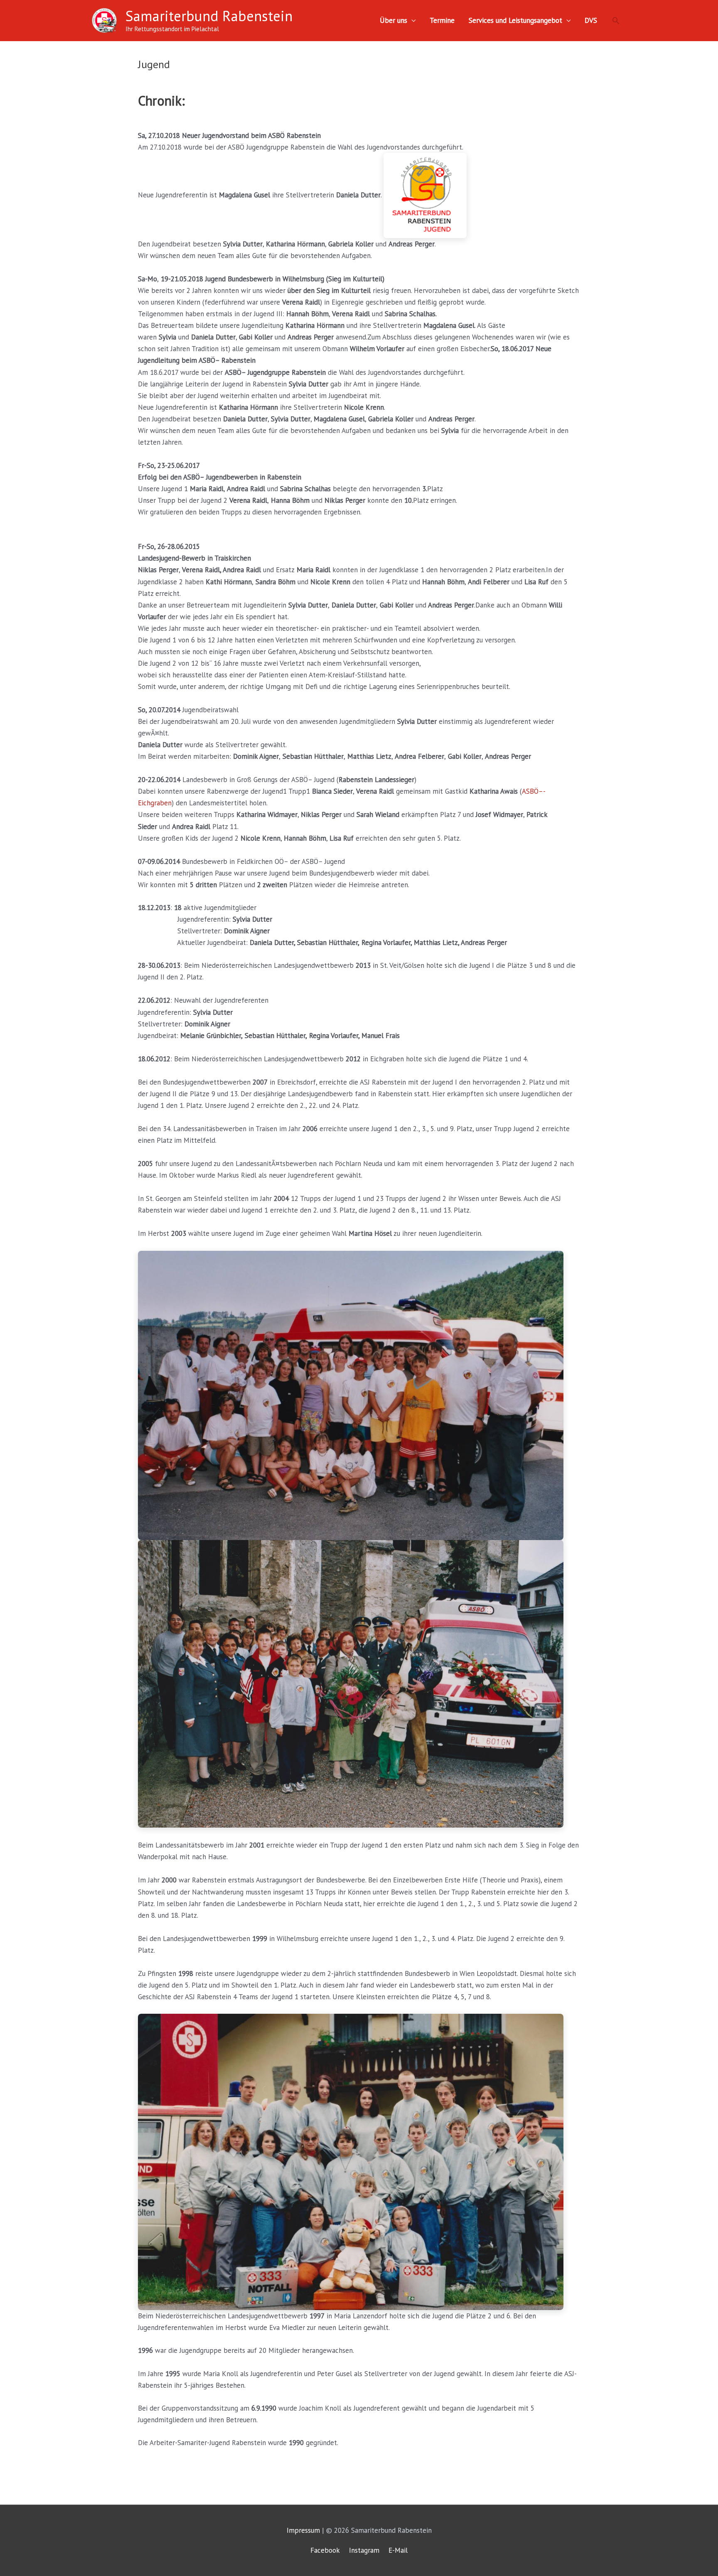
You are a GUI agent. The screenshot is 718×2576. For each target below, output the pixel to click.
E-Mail (398, 2550)
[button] (616, 20)
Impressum (303, 2530)
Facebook (325, 2550)
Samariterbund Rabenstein (209, 16)
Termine (442, 20)
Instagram (364, 2550)
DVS (591, 20)
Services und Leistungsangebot (515, 20)
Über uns (393, 20)
